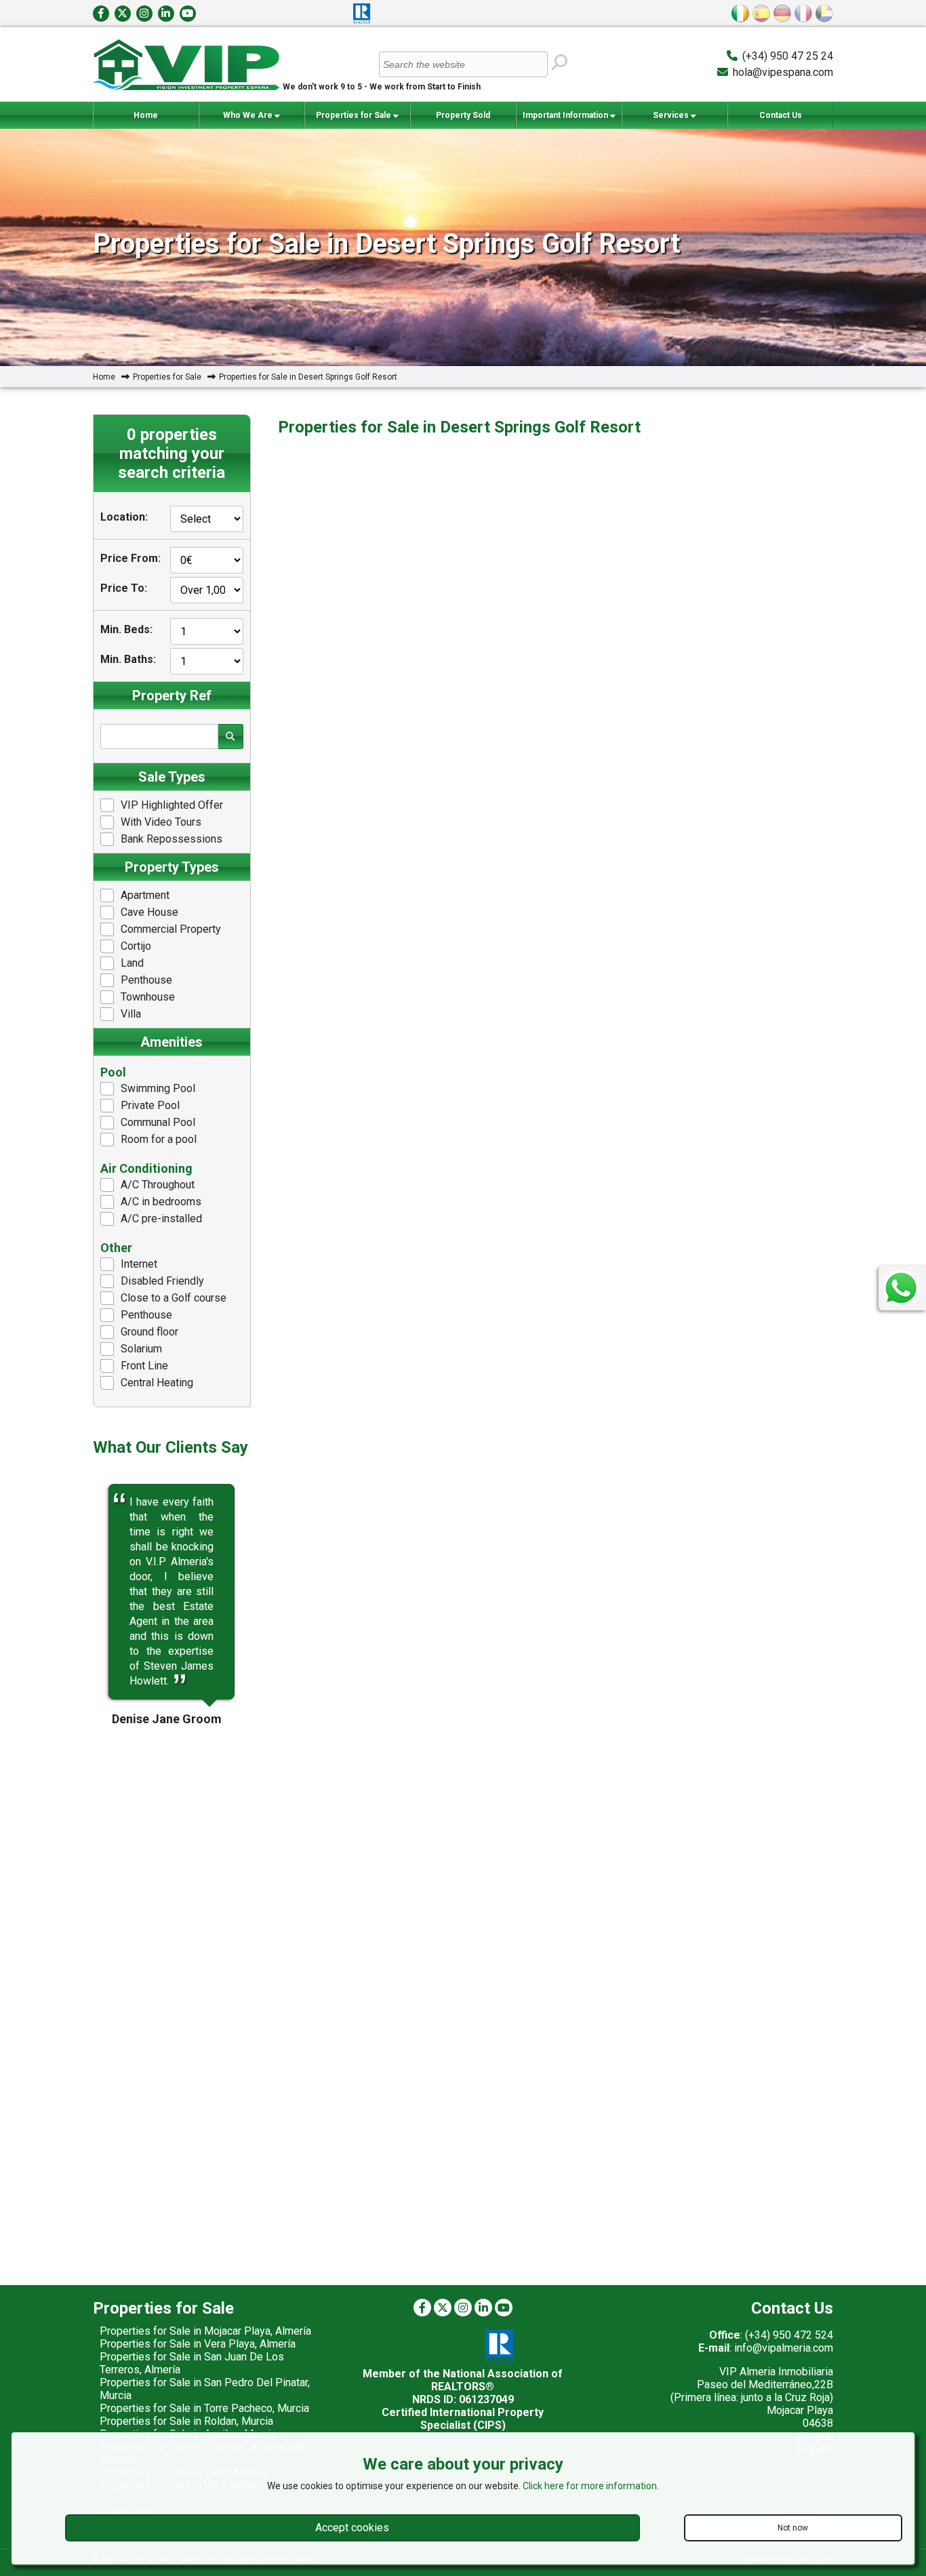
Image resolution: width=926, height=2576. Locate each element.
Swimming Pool (158, 1088)
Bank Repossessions (172, 839)
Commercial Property (171, 929)
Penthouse (146, 980)
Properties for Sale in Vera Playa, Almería (198, 2344)
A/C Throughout (158, 1185)
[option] (172, 1592)
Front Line (144, 1366)
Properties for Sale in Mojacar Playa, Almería (205, 2331)
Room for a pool (159, 1139)
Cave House (149, 912)
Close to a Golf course (174, 1298)
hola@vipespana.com (783, 72)
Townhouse (148, 997)
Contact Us (781, 115)
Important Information (566, 115)
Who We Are (249, 115)
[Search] (559, 63)
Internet (139, 1264)
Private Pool (150, 1105)
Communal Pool (158, 1122)
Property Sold (463, 115)
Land (132, 963)
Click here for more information (590, 2486)
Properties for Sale (355, 115)
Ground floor (149, 1332)
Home (146, 115)
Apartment (145, 895)
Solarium (141, 1349)
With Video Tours (161, 822)
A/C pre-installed (161, 1219)
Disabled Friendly (162, 1281)
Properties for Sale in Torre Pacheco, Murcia (204, 2408)
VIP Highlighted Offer (172, 805)
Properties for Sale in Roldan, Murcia (186, 2421)
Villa (131, 1014)
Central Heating (157, 1383)
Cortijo (136, 946)
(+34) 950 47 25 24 (788, 56)
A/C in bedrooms (161, 1202)
